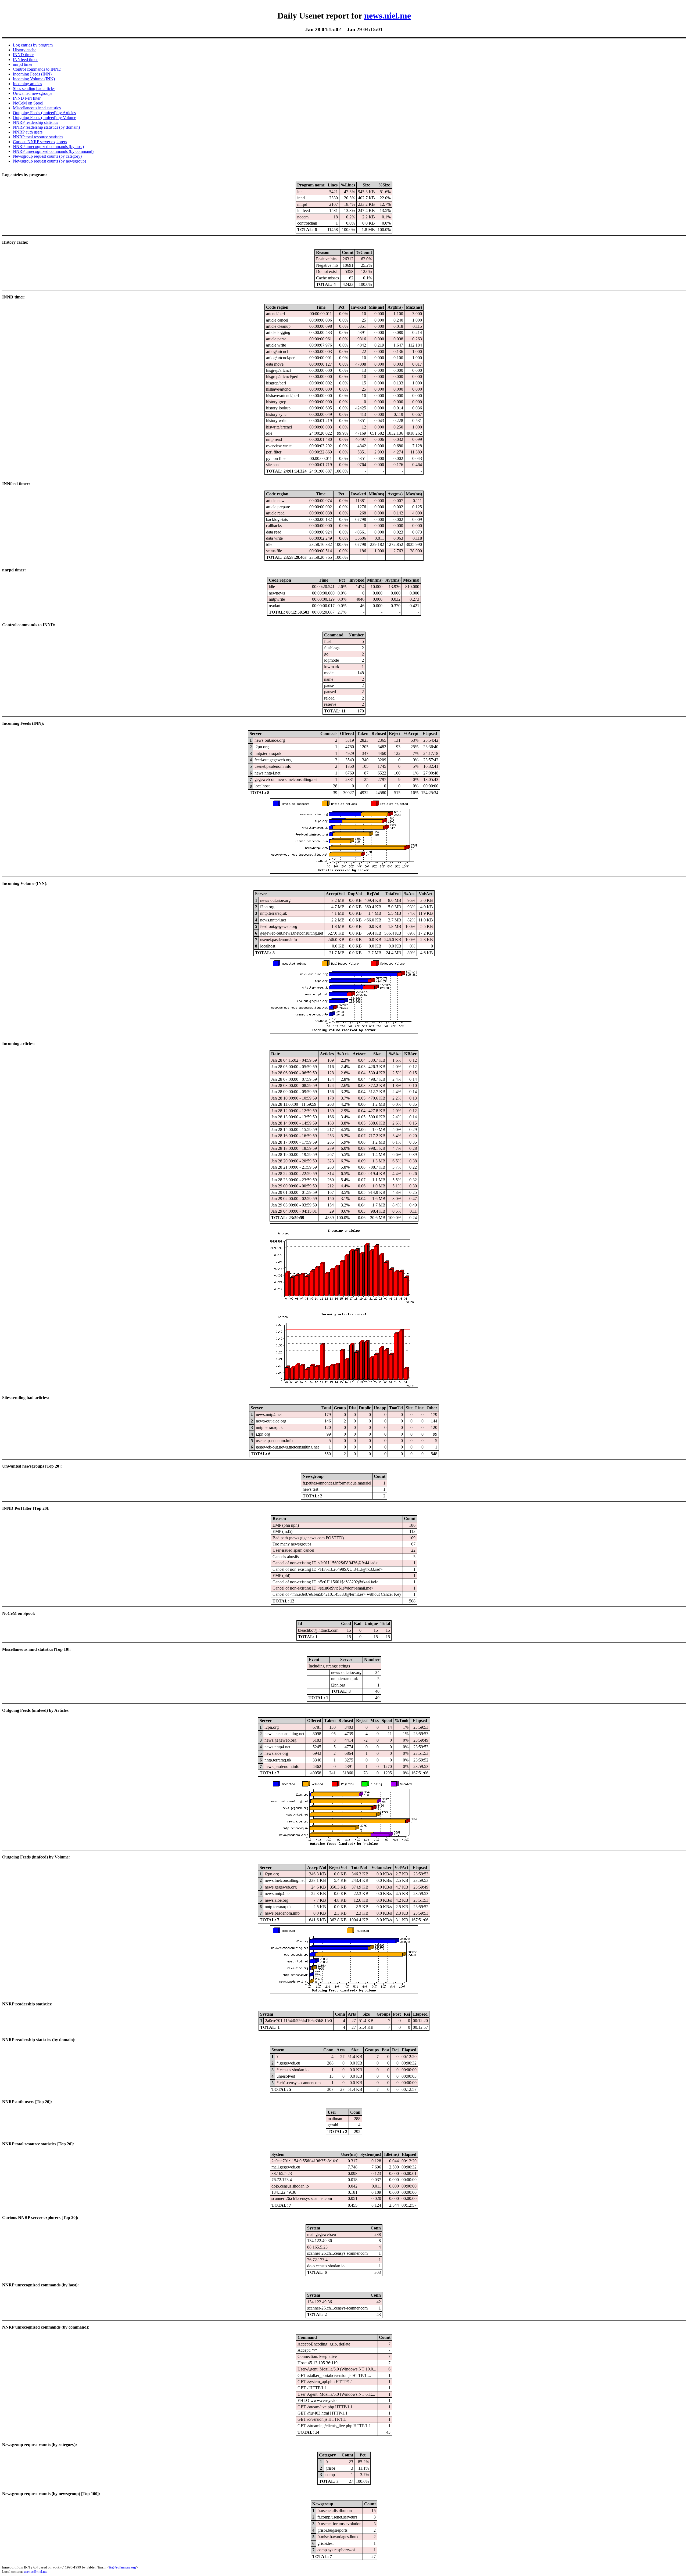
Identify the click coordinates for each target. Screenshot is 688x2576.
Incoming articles (27, 84)
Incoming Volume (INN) (34, 79)
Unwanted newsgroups (33, 93)
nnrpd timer (23, 64)
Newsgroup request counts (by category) (47, 156)
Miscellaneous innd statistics (37, 108)
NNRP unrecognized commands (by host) (48, 147)
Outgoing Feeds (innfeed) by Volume (44, 118)
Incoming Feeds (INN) (32, 74)
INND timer (23, 55)
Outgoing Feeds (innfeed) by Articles (44, 113)
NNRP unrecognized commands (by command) (53, 151)
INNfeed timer (25, 60)
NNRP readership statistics (35, 122)
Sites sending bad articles (34, 89)
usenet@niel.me (36, 2572)
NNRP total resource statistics (38, 137)
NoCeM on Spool (28, 103)
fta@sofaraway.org (123, 2567)
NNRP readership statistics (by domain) (46, 127)
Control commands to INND (37, 69)
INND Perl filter (27, 98)
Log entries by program (33, 45)
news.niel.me (388, 16)
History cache (25, 50)
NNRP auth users (28, 132)
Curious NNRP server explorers (40, 142)
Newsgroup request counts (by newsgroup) (49, 161)
